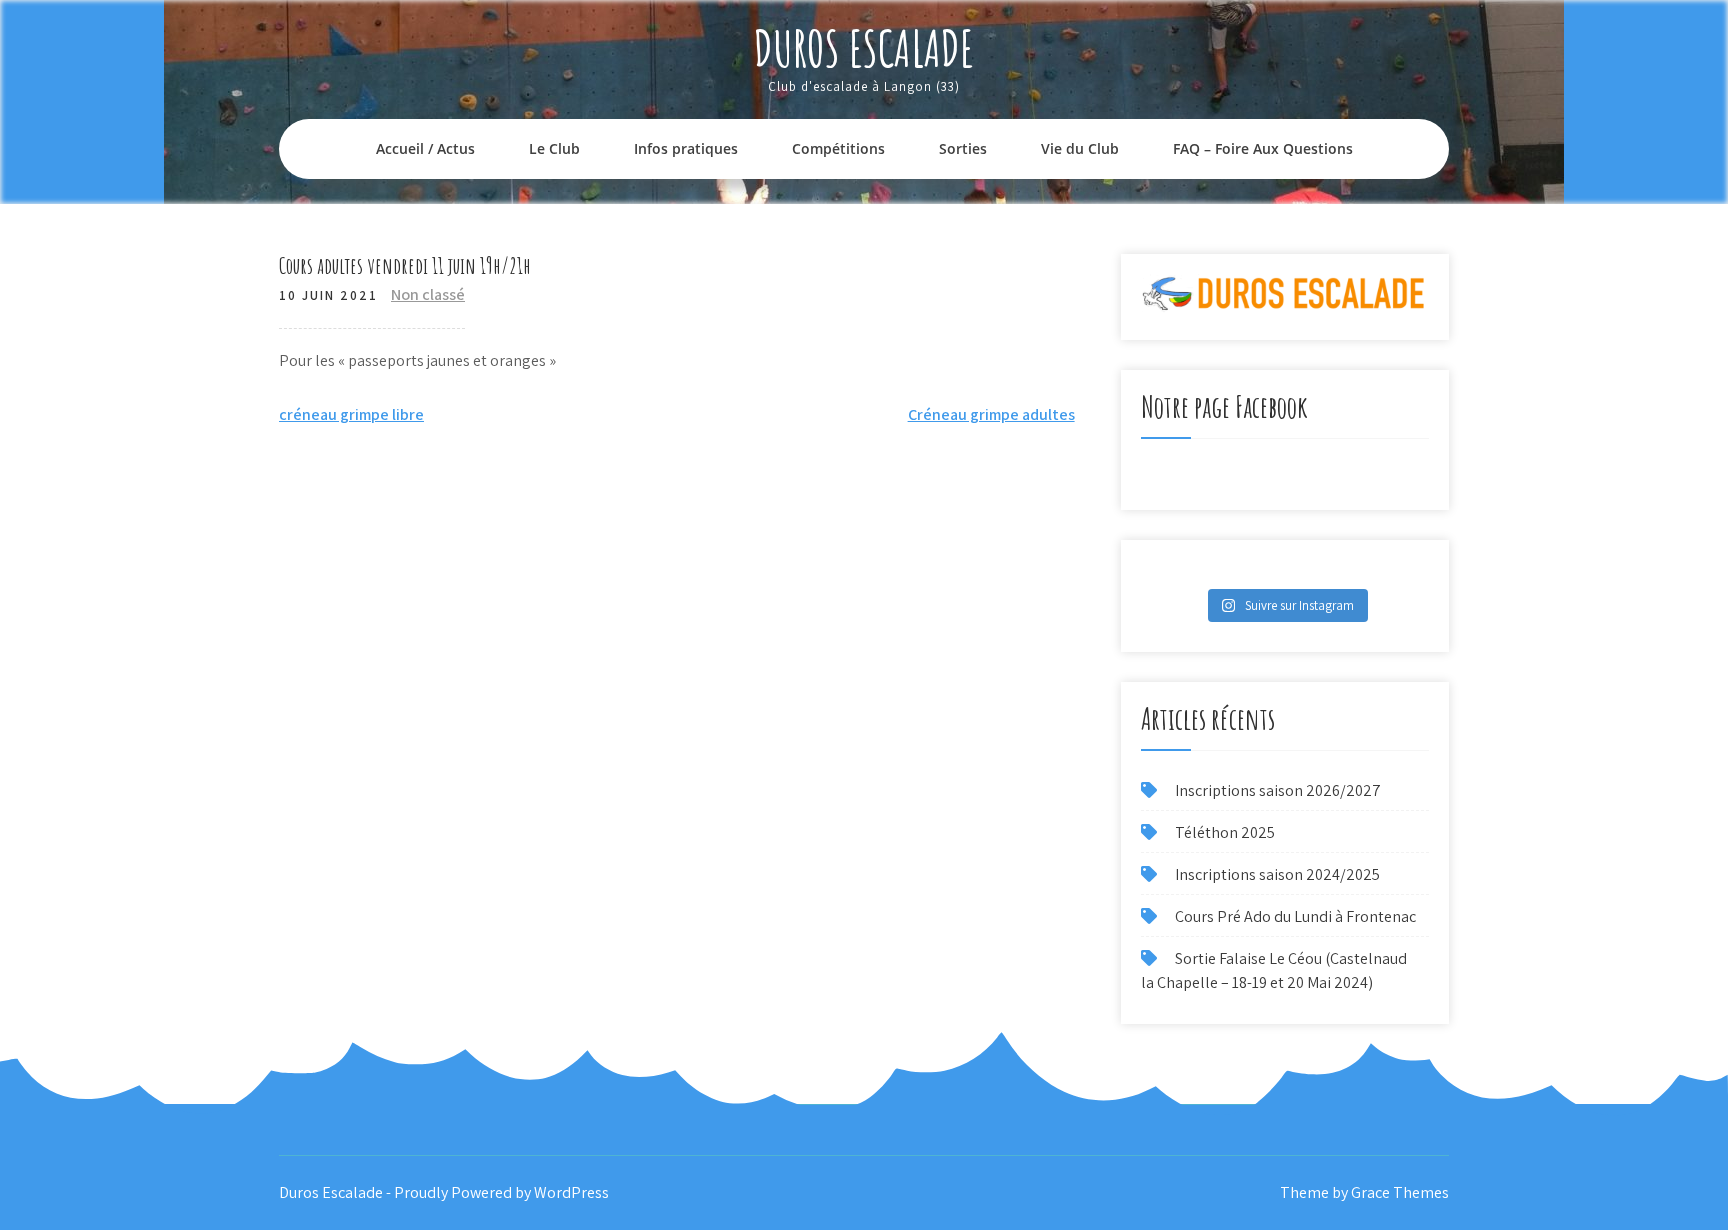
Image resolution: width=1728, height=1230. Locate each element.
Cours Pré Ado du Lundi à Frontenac (1295, 916)
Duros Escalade (864, 47)
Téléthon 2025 (1225, 832)
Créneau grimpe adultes (991, 414)
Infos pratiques (686, 148)
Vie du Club (1080, 148)
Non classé (428, 294)
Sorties (963, 148)
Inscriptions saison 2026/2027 (1278, 790)
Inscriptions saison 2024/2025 (1277, 874)
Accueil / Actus (425, 148)
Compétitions (838, 148)
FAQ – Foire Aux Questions (1263, 148)
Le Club (554, 148)
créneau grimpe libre (351, 414)
